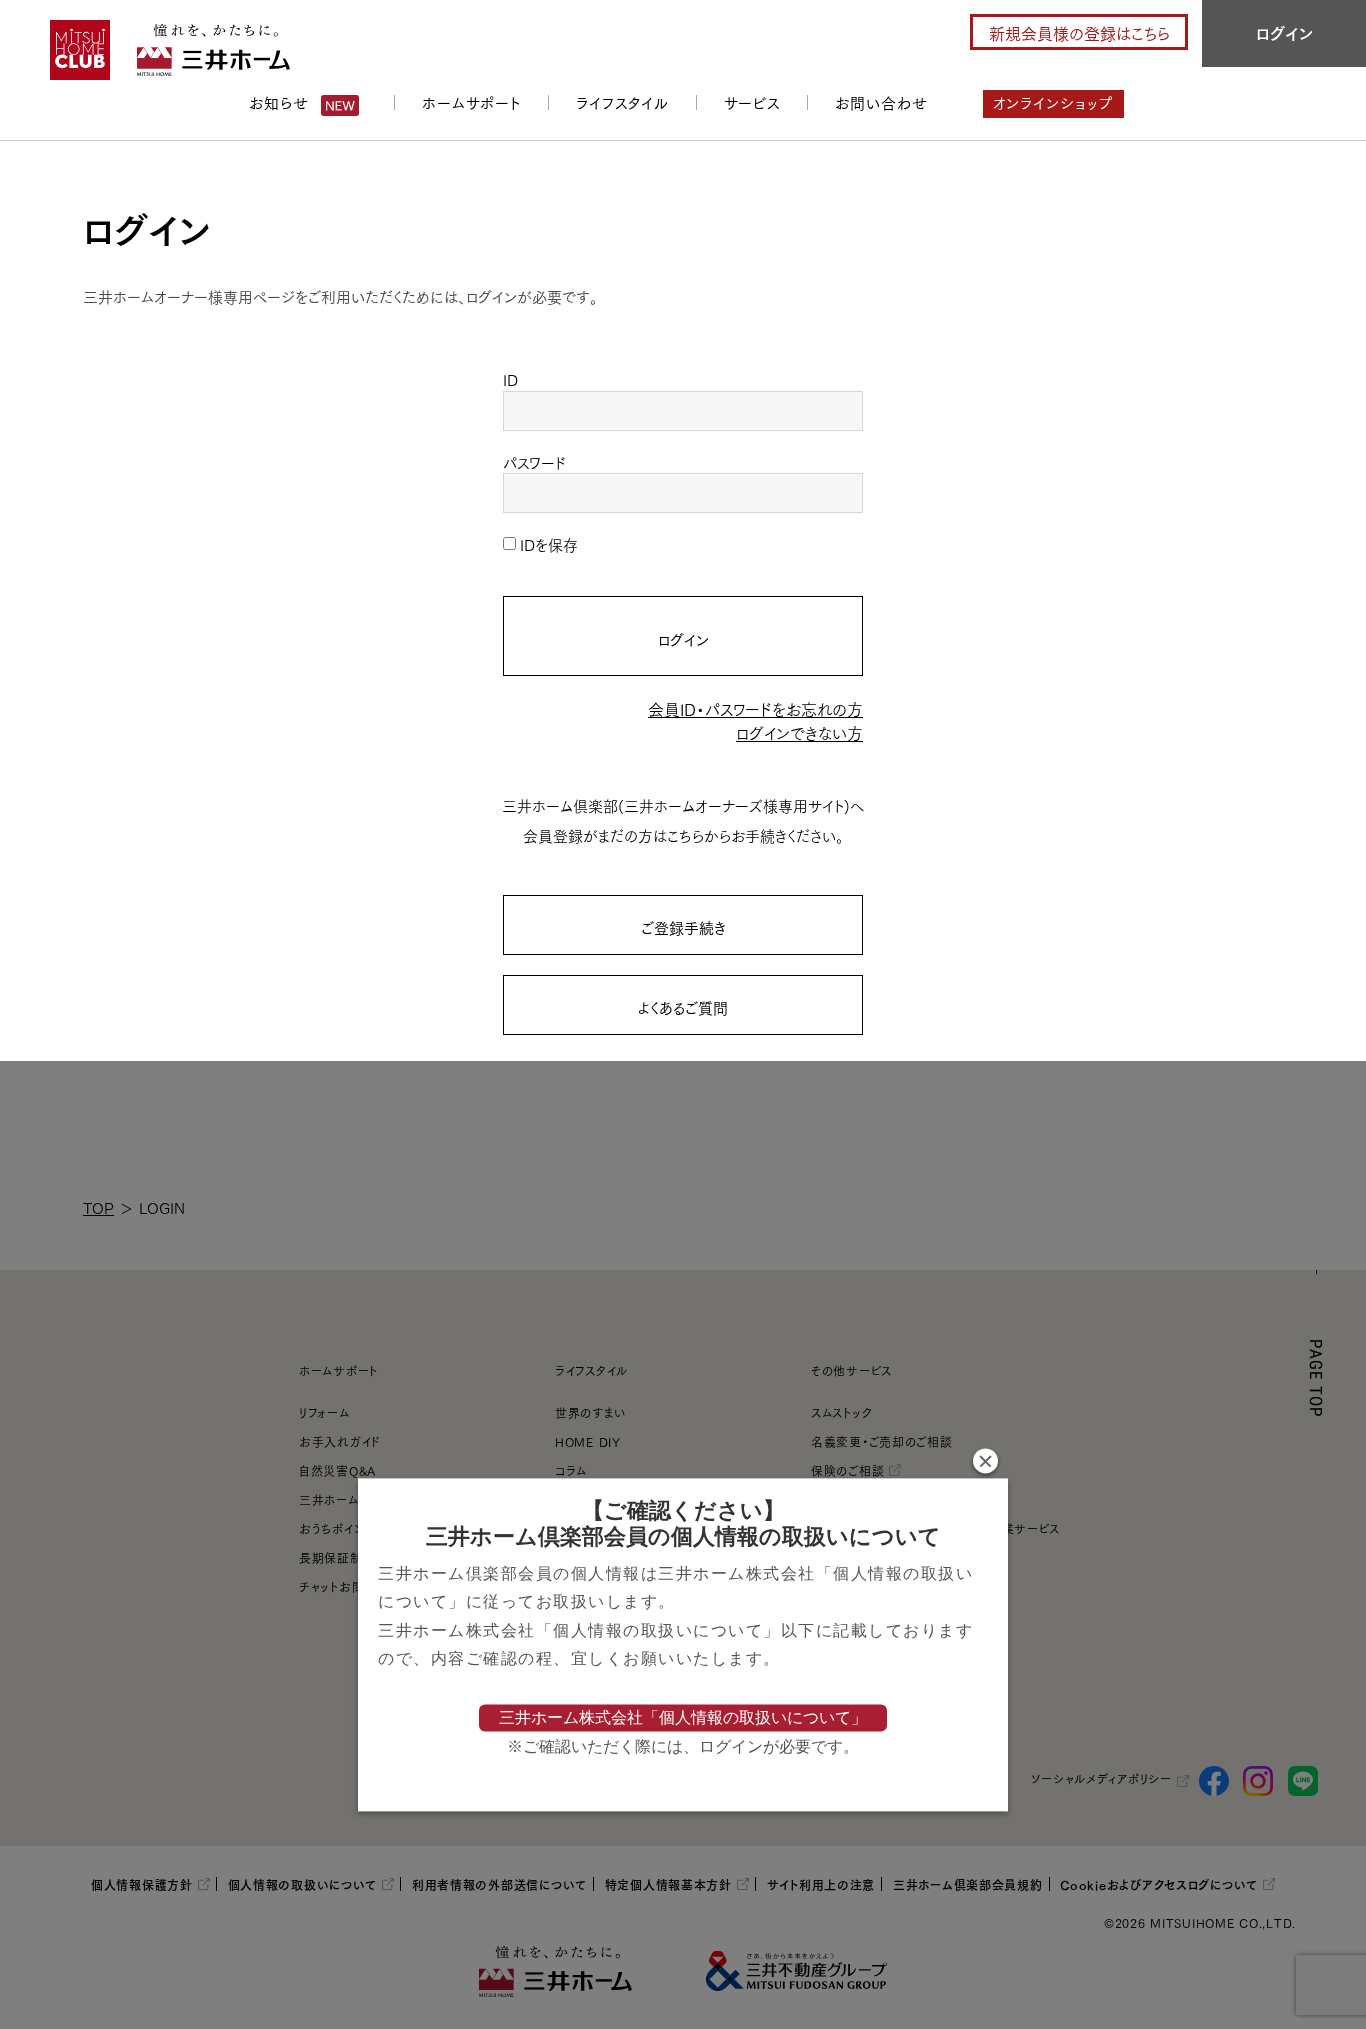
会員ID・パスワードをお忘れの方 (755, 708)
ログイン (683, 639)
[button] (985, 1460)
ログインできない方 (799, 732)
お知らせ (279, 102)
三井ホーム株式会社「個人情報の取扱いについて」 (683, 1717)
